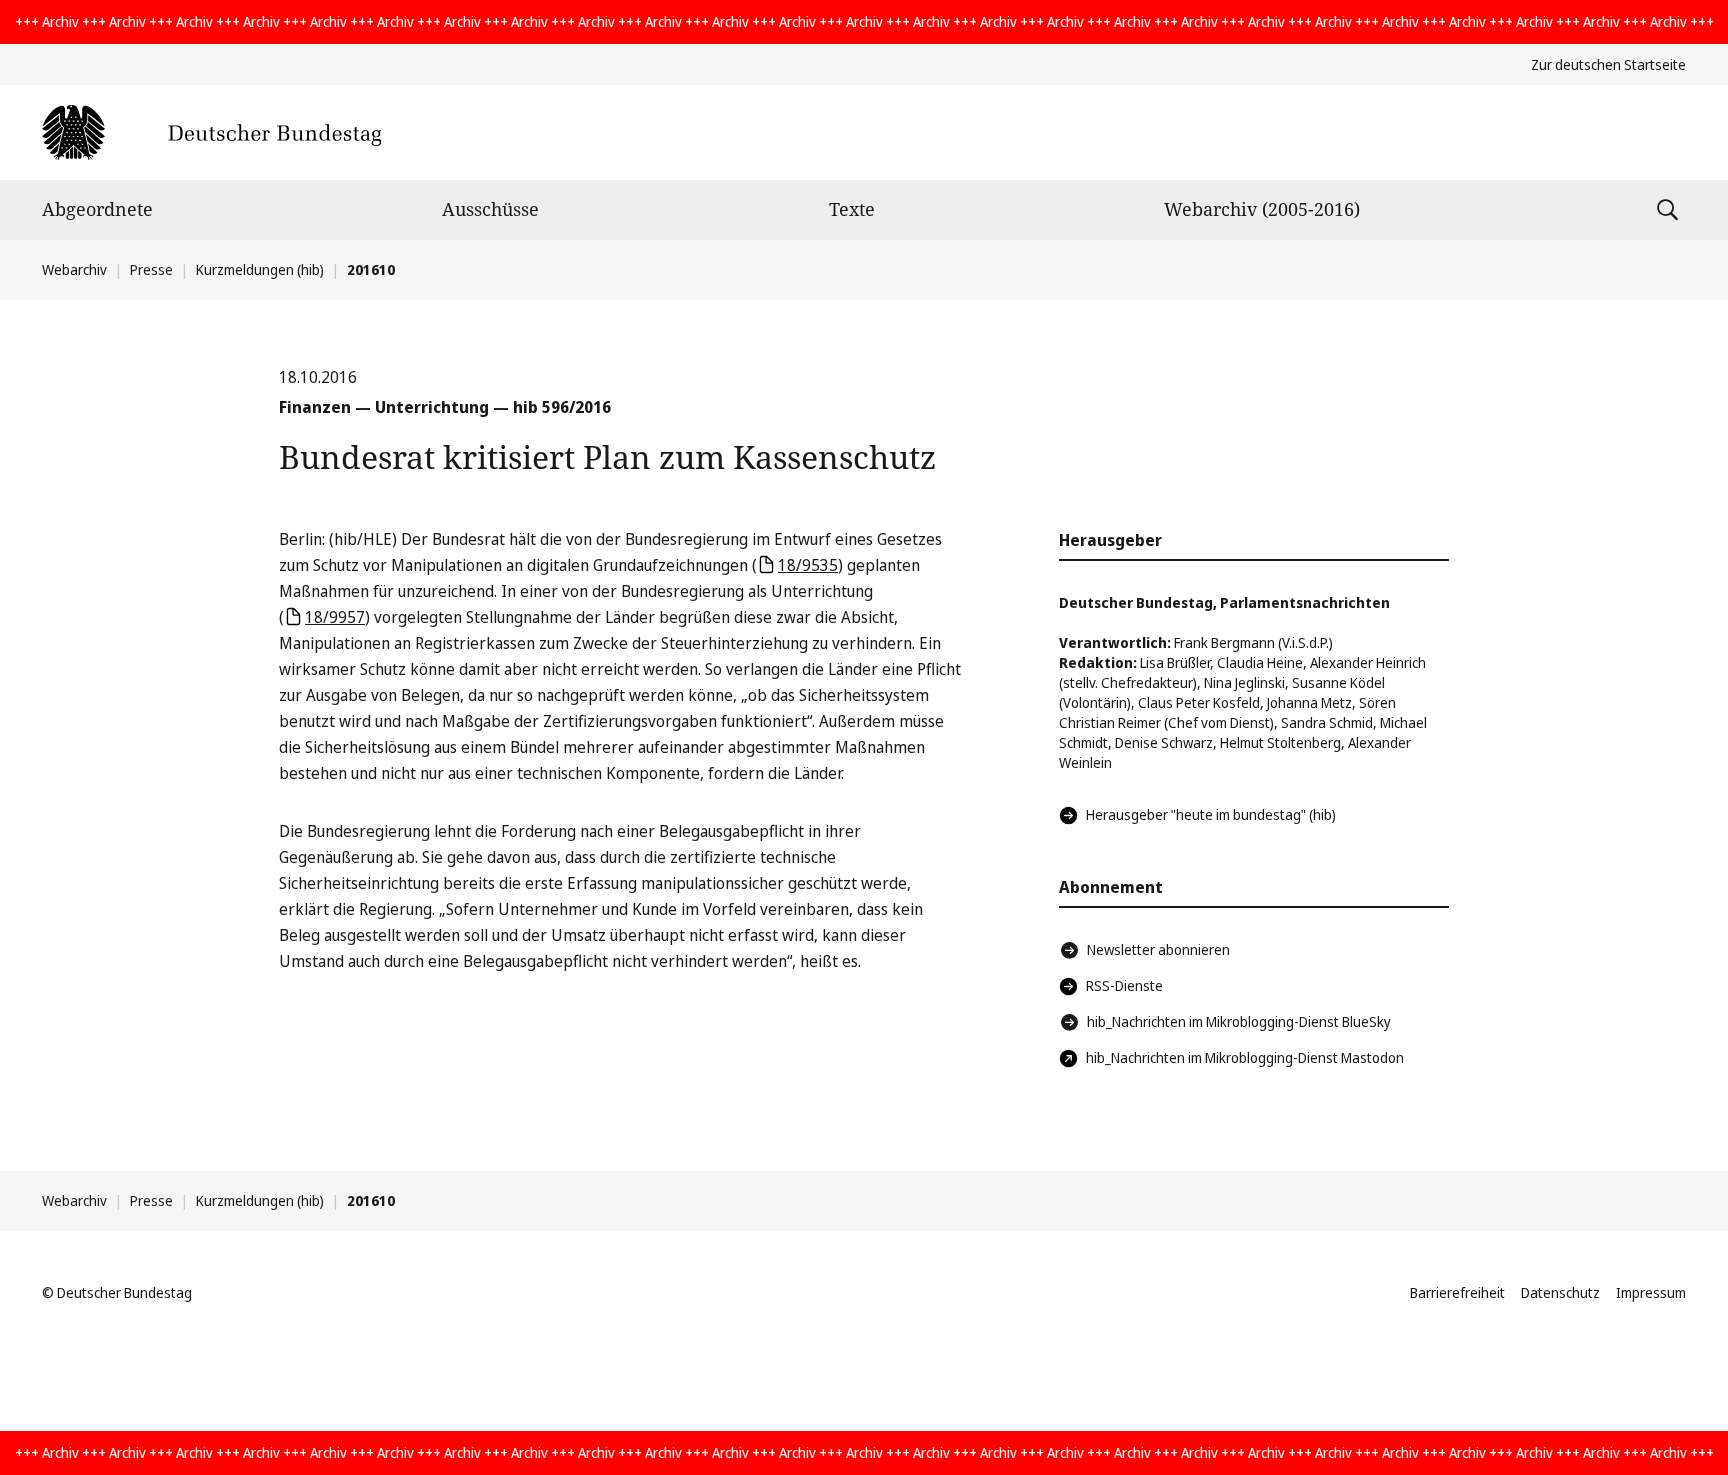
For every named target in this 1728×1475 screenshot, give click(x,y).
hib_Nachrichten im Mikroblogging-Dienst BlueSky (1239, 1021)
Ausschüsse (490, 209)
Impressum (1651, 1292)
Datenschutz (1560, 1292)
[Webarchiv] (211, 132)
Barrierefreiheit (1457, 1292)
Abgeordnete (97, 209)
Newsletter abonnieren (1158, 949)
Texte (852, 209)
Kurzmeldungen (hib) (260, 269)
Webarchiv (74, 269)
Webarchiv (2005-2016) (1262, 209)
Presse (151, 269)
